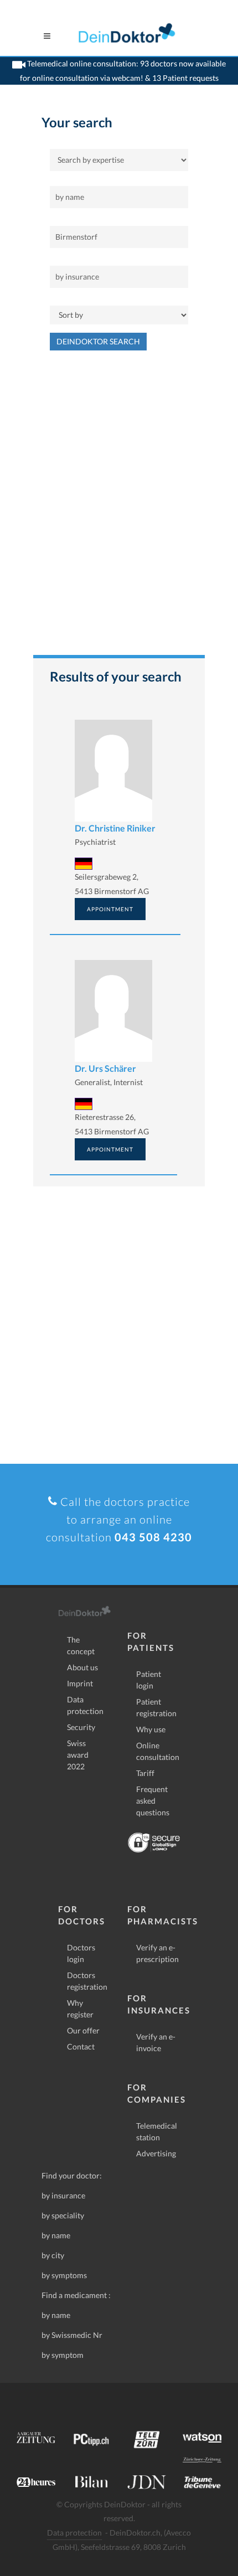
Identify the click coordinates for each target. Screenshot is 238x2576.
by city (53, 2255)
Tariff (145, 1773)
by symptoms (64, 2275)
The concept (81, 1645)
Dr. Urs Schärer (105, 1068)
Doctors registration (87, 1981)
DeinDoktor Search (98, 341)
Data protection (85, 1705)
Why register (80, 2009)
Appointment (110, 909)
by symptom (63, 2355)
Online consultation (158, 1751)
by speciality (63, 2215)
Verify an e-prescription (157, 1953)
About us (82, 1667)
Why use (151, 1729)
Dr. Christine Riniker (115, 828)
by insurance (63, 2195)
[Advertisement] (119, 508)
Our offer (83, 2030)
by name (56, 2235)
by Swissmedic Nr (72, 2335)
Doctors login (81, 1953)
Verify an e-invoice (156, 2042)
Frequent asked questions (153, 1801)
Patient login (149, 1680)
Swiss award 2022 (78, 1755)
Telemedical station (157, 2131)
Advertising (156, 2153)
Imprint (80, 1683)
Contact (81, 2046)
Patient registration (156, 1707)
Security (81, 1727)
